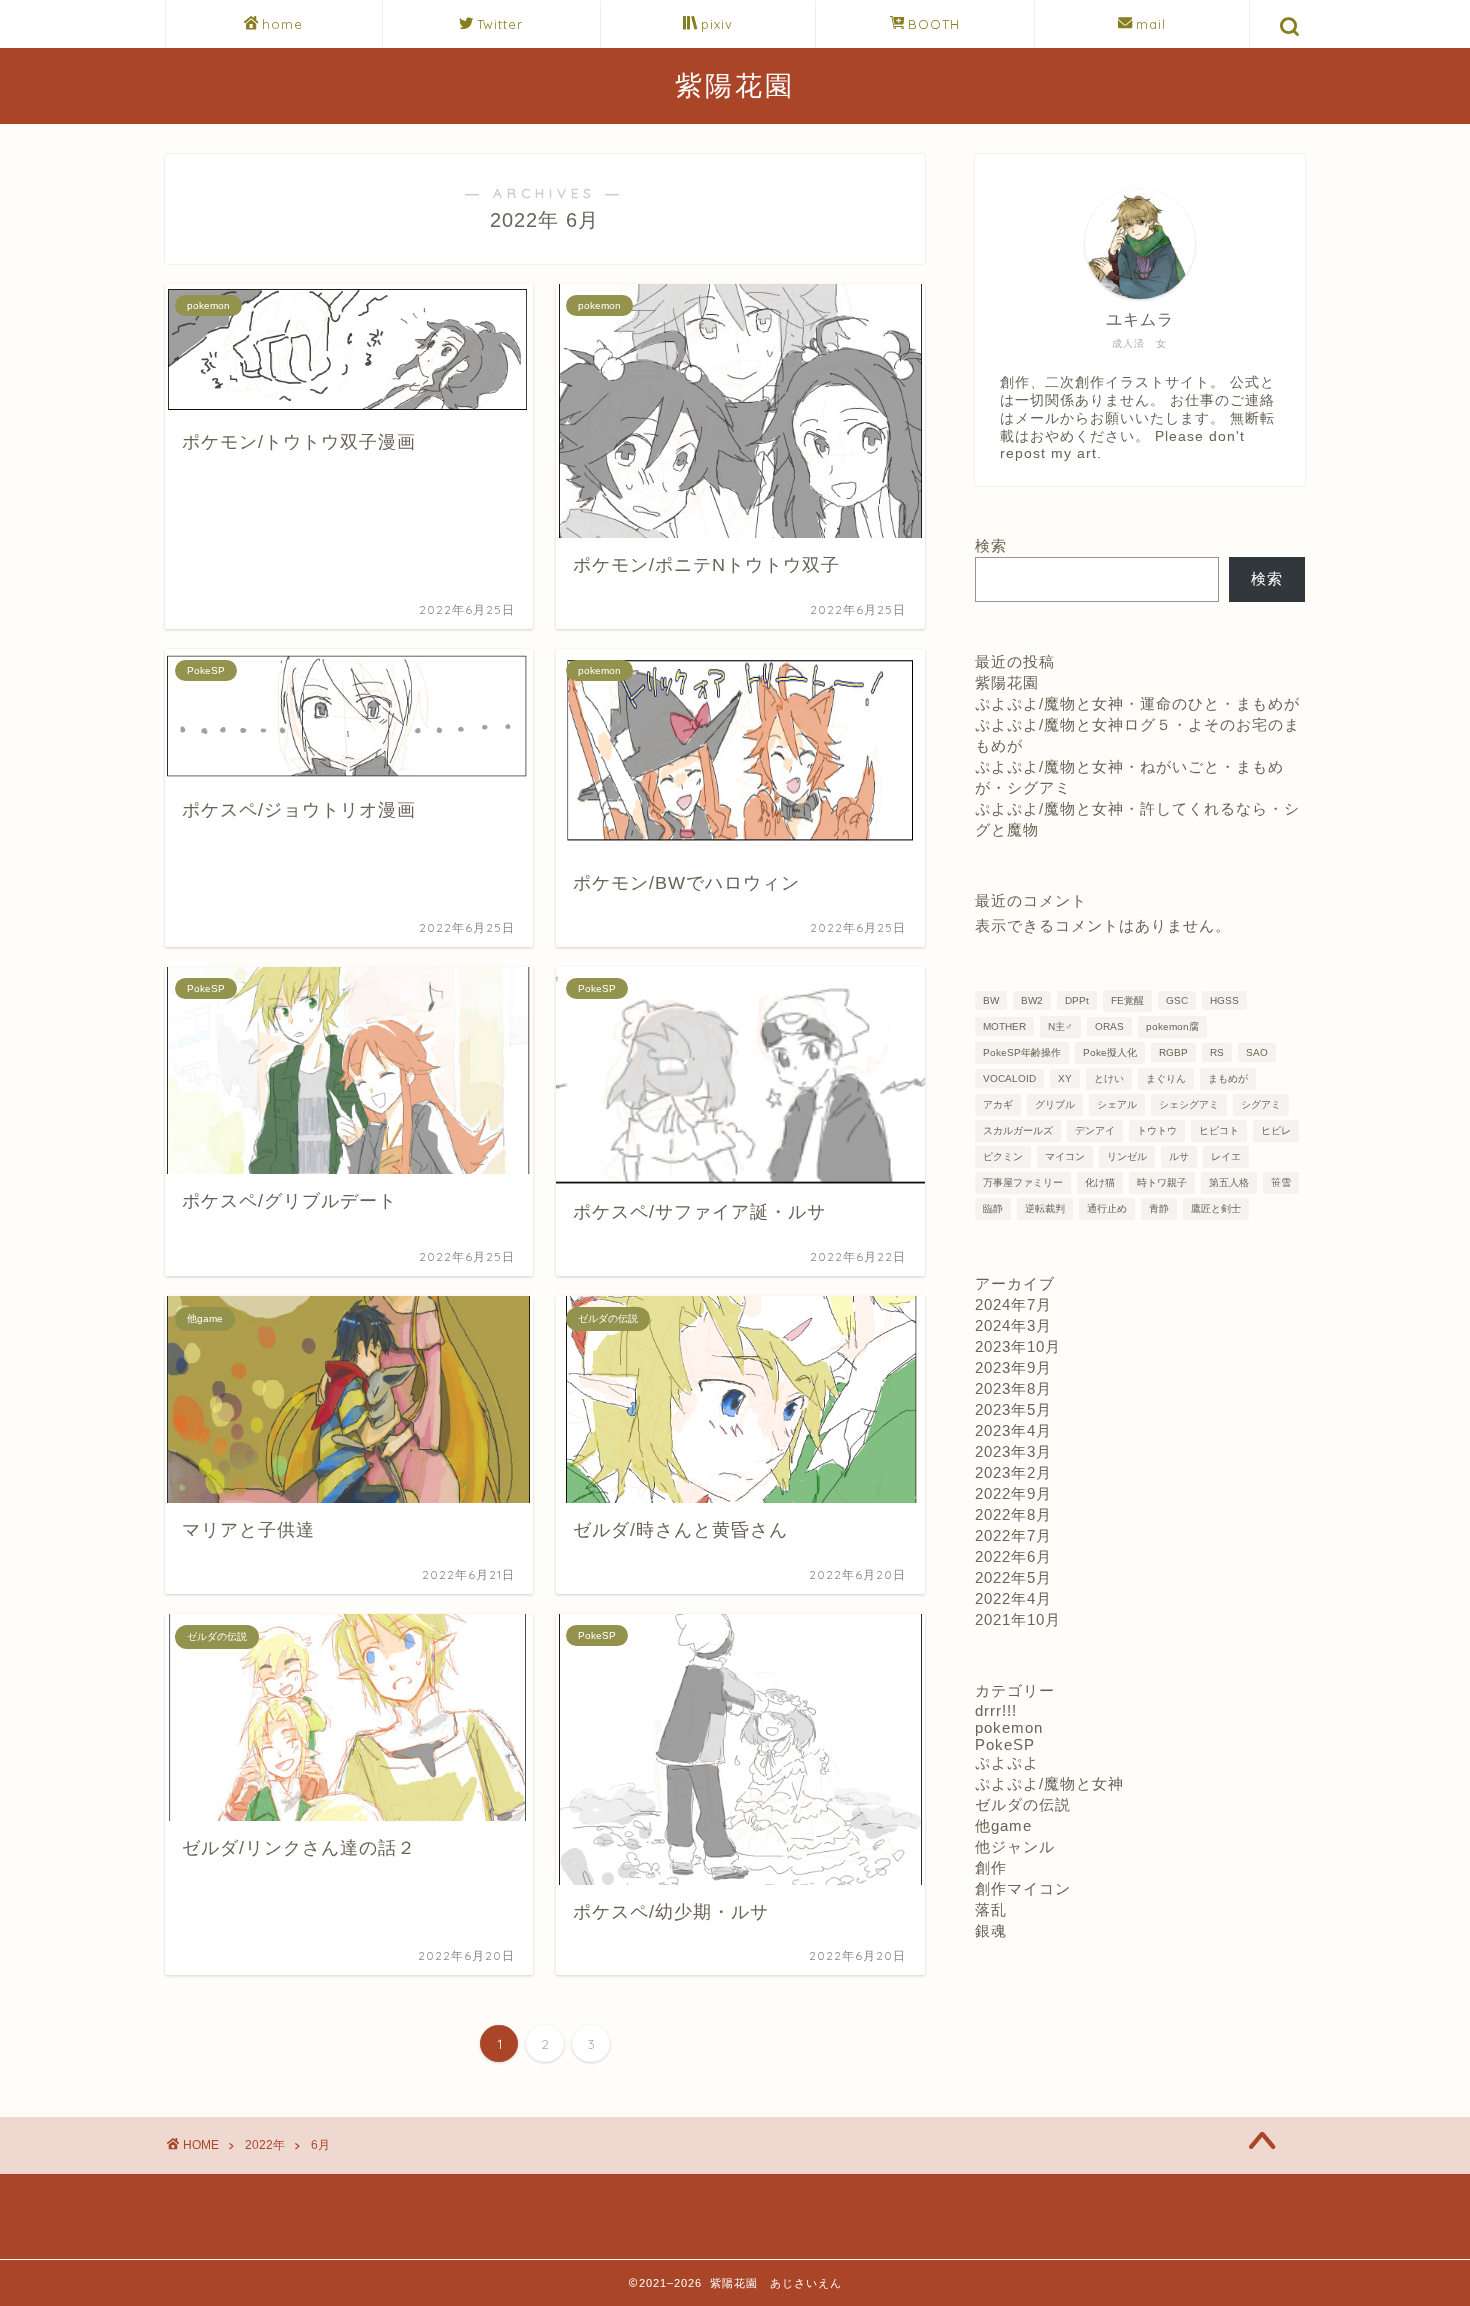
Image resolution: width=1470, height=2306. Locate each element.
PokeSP (1005, 1744)
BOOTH (934, 24)
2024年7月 (1013, 1304)
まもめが (1228, 1078)
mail (1151, 24)
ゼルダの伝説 (1023, 1804)
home (282, 24)
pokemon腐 (1172, 1026)
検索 (991, 545)
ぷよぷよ (1007, 1762)
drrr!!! (996, 1710)
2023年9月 (1013, 1367)
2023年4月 (1013, 1430)
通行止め (1107, 1208)
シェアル (1117, 1104)
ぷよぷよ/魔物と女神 (1049, 1783)
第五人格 (1229, 1182)
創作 (991, 1867)
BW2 (1032, 1000)
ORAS (1109, 1026)
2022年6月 (1013, 1556)
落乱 (991, 1909)
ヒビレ (1276, 1130)
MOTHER (1004, 1026)
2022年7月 (1013, 1535)
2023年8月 (1013, 1388)
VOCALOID (1009, 1078)
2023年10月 (1018, 1346)
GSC (1177, 1000)
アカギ (998, 1104)
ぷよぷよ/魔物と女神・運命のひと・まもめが (1137, 703)
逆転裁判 (1045, 1208)
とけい (1109, 1078)
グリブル (1055, 1104)
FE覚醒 (1127, 1000)
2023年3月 (1013, 1451)
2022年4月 (1013, 1598)
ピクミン (1003, 1156)
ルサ (1179, 1156)
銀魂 (991, 1930)
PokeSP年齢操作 (1022, 1052)
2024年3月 (1013, 1325)
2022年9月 (1013, 1493)
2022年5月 (1013, 1577)
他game (1003, 1825)
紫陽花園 (735, 85)
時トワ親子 (1162, 1182)
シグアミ (1261, 1104)
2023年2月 (1013, 1472)
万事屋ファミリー (1023, 1182)
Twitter (500, 24)
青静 (1159, 1208)
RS (1217, 1052)
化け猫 (1100, 1182)
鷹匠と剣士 (1216, 1208)
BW (991, 1000)
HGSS (1224, 1000)
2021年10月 (1018, 1619)
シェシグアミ (1189, 1104)
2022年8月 (1013, 1514)
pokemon (1009, 1727)
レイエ (1226, 1156)
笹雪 (1281, 1182)
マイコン (1065, 1156)
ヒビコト (1219, 1130)
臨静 (993, 1208)
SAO (1257, 1052)
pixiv (717, 24)
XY (1065, 1078)
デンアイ (1095, 1130)
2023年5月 (1013, 1409)
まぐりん (1166, 1078)
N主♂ (1060, 1026)
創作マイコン (1023, 1888)
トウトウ (1157, 1130)
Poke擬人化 (1110, 1052)
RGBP (1173, 1052)
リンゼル (1127, 1156)
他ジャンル (1015, 1846)
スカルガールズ (1018, 1130)
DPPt (1077, 1000)
